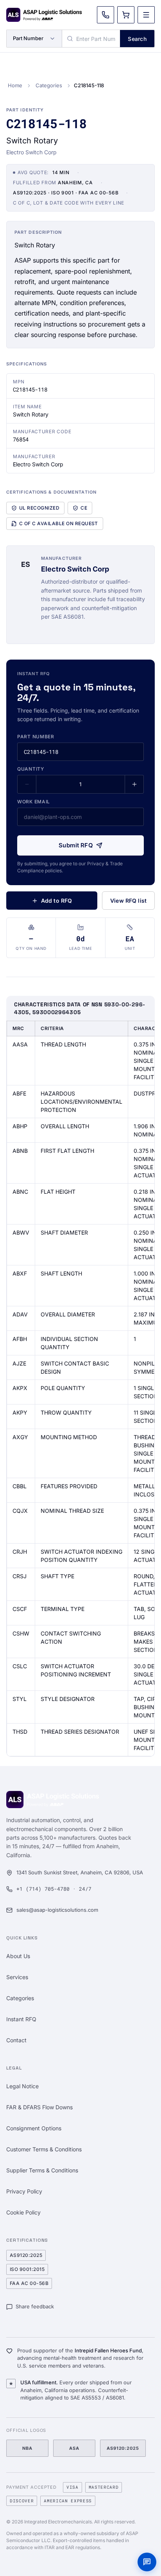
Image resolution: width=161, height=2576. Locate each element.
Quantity (31, 769)
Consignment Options (34, 2128)
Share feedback (35, 2306)
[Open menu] (146, 15)
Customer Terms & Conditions (44, 2149)
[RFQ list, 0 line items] (126, 15)
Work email (34, 802)
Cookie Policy (23, 2212)
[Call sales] (106, 15)
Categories (49, 85)
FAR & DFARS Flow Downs (39, 2107)
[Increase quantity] (134, 784)
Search (137, 39)
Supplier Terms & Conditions (42, 2170)
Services (17, 1977)
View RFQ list (128, 901)
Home (15, 85)
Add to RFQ (56, 901)
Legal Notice (22, 2086)
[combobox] (91, 39)
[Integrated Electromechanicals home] (44, 15)
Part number (36, 737)
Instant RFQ (21, 2019)
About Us (18, 1956)
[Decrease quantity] (27, 784)
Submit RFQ (76, 845)
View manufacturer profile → (78, 630)
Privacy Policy (24, 2191)
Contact (16, 2040)
